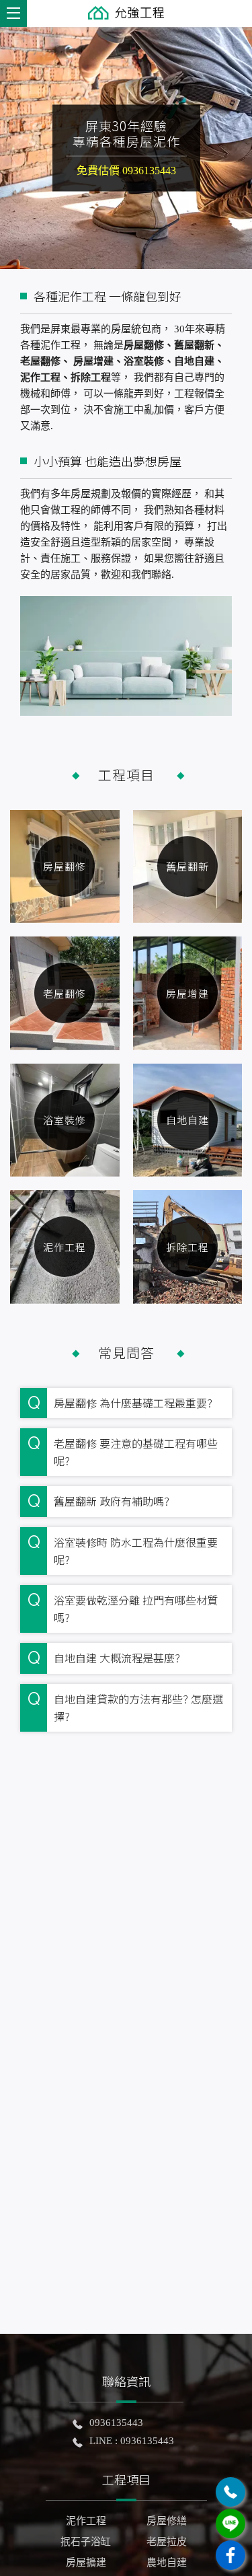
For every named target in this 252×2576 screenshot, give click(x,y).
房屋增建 (187, 993)
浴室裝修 (65, 1120)
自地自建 (187, 1120)
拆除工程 (187, 1247)
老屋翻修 (65, 993)
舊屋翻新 (187, 866)
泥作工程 (65, 1247)
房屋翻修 (65, 866)
